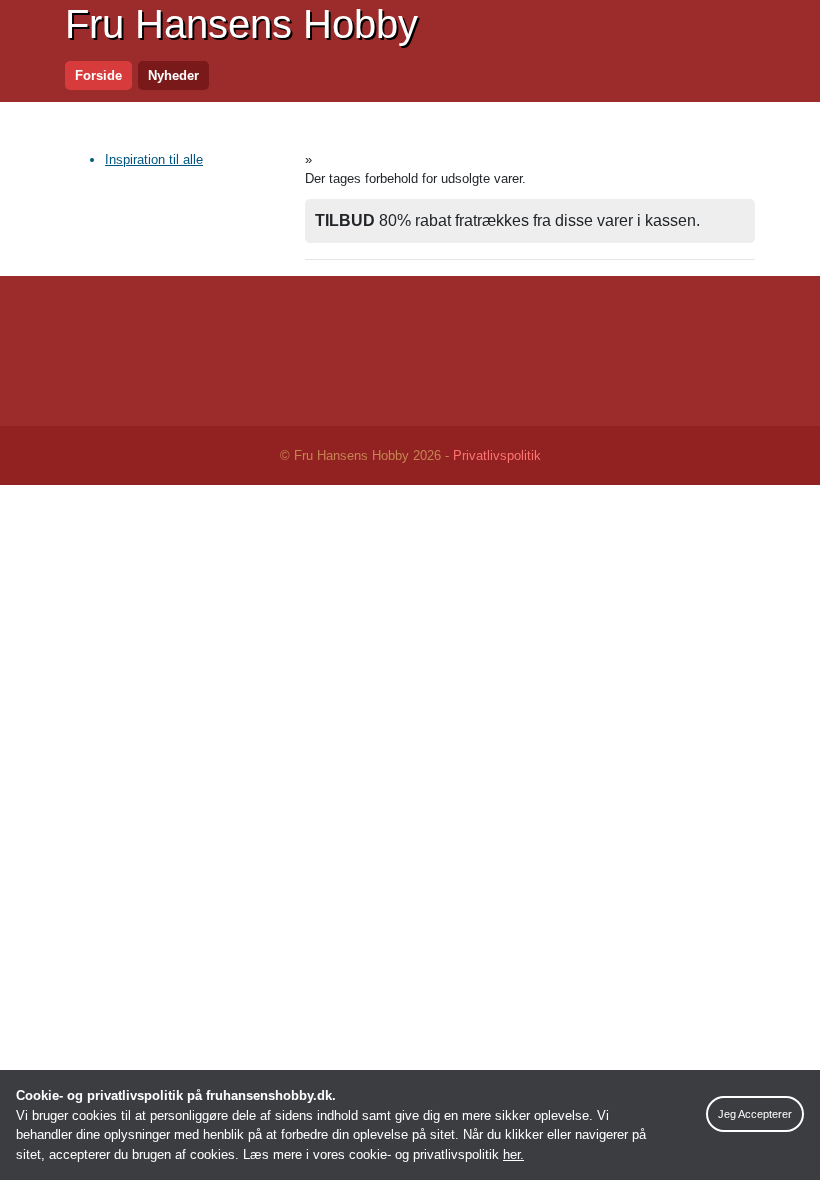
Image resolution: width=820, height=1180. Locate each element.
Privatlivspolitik (497, 455)
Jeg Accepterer (755, 1114)
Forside (98, 75)
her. (513, 1154)
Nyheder (173, 75)
